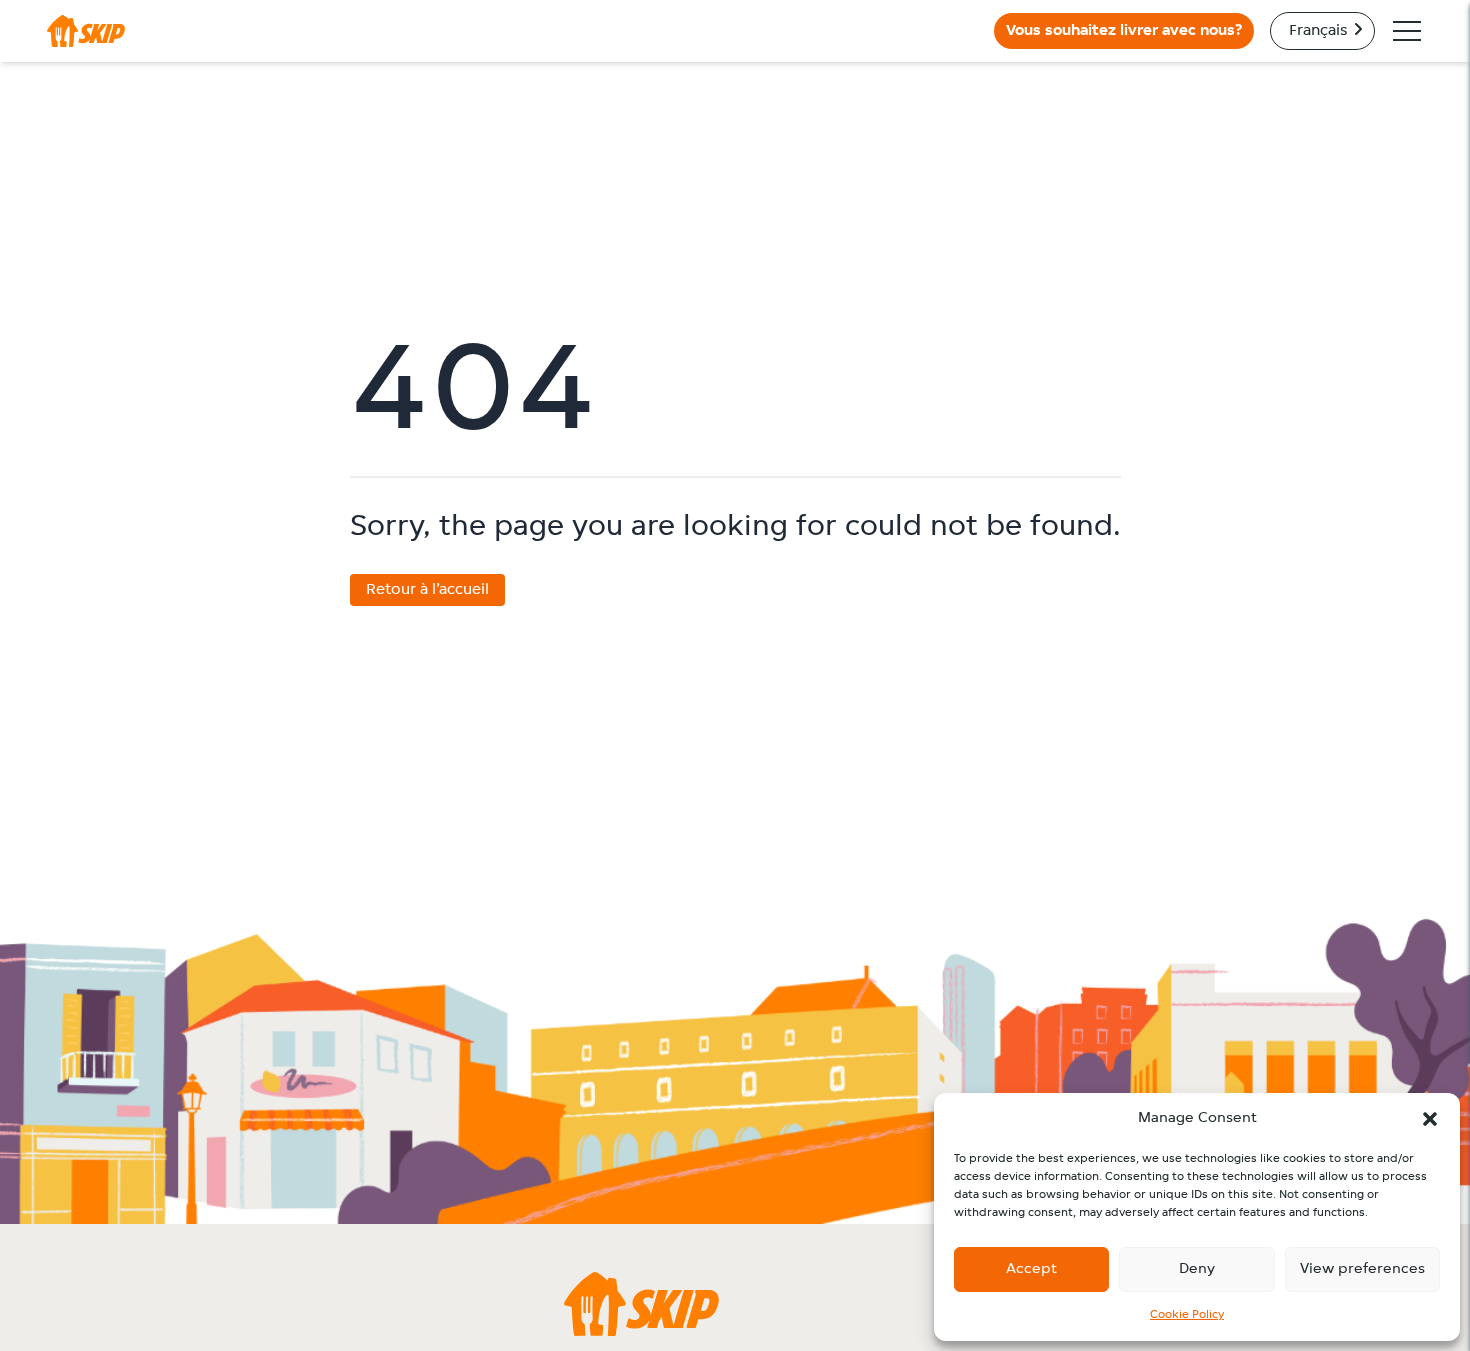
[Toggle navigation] (1407, 31)
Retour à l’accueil (427, 590)
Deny (1197, 1269)
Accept (1031, 1269)
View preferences (1362, 1269)
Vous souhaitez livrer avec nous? (1124, 31)
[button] (1430, 1119)
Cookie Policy (1187, 1315)
